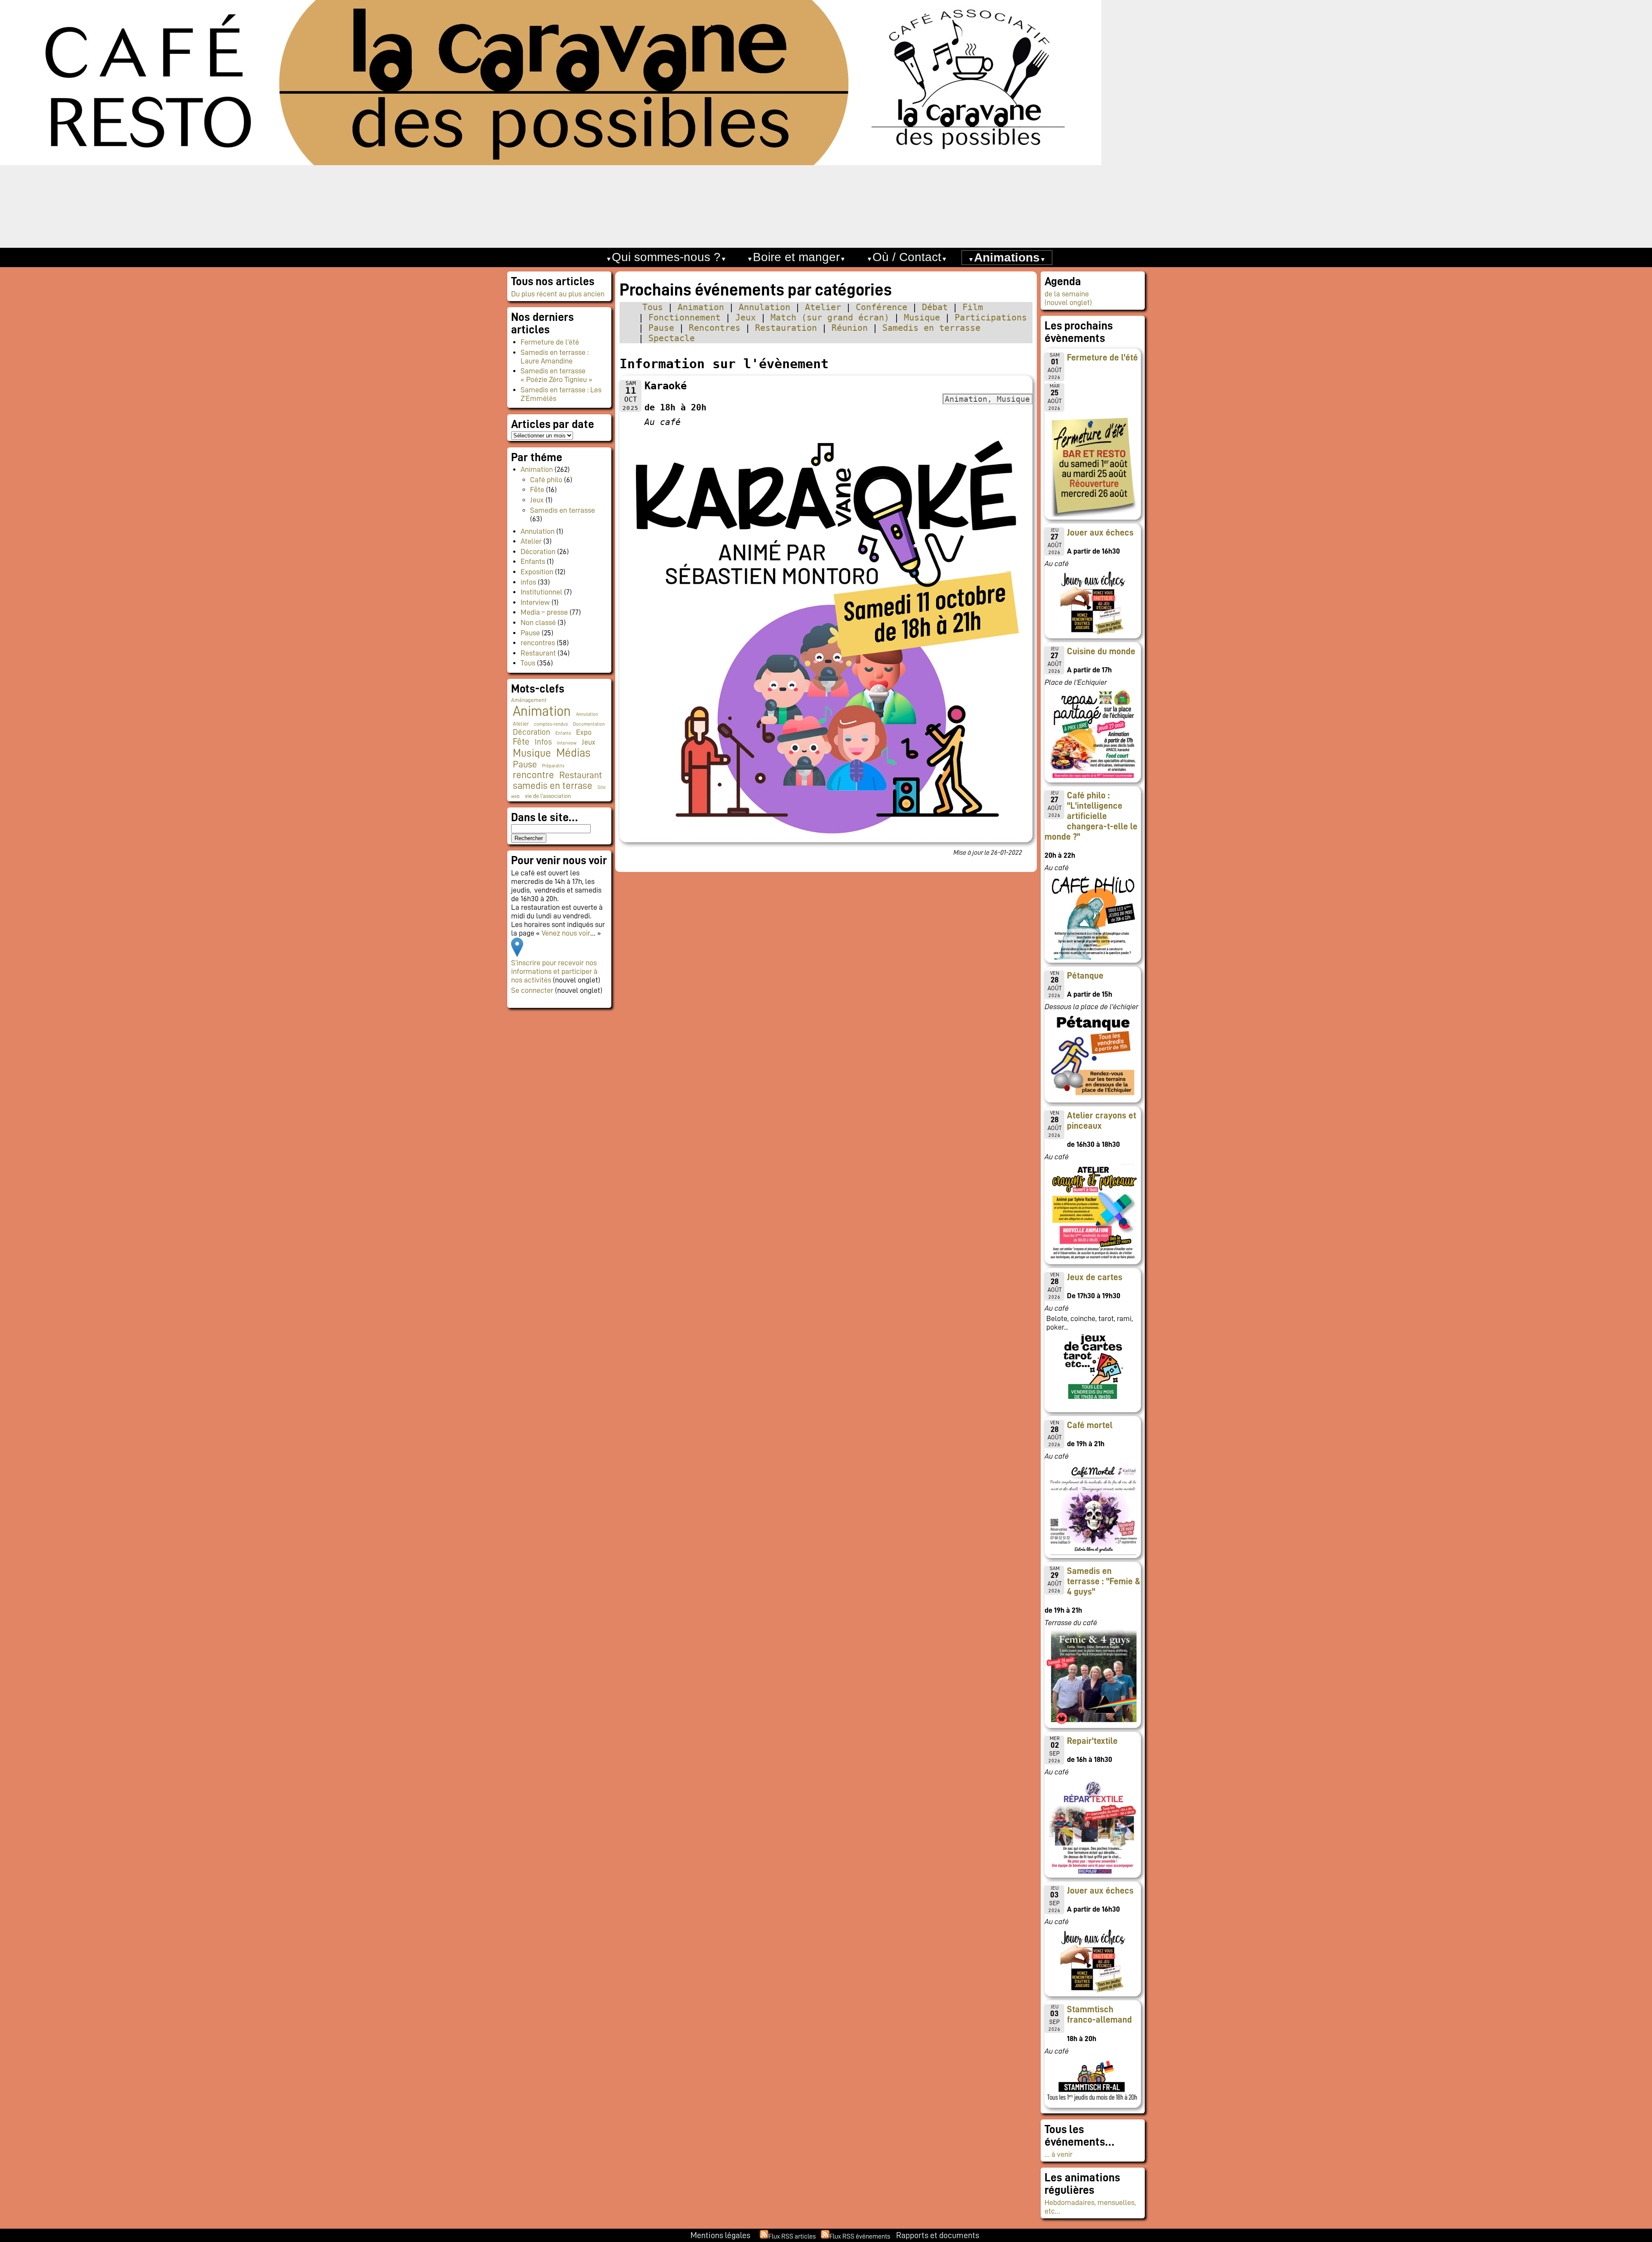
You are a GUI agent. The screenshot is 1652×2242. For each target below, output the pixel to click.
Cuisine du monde (1101, 651)
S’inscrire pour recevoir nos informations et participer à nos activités (554, 971)
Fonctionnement (684, 317)
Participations (991, 317)
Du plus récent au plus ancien (558, 294)
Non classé (538, 622)
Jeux (746, 317)
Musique (922, 317)
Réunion (850, 328)
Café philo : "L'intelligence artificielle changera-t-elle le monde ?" (1091, 816)
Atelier (823, 307)
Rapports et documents (938, 2235)
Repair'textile (1092, 1741)
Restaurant (538, 653)
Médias (573, 753)
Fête (537, 490)
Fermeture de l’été (550, 342)
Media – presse (544, 612)
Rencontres (715, 328)
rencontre (533, 775)
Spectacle (672, 338)
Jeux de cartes (1095, 1277)
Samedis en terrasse (931, 328)
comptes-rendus (551, 724)
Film (973, 307)
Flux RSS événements (860, 2236)
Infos (543, 742)
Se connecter (532, 990)
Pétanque (1085, 976)
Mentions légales (720, 2235)
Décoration (538, 551)
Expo (584, 732)
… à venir (1059, 2154)
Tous (653, 307)
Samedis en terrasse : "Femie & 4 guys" (1104, 1581)
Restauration (786, 328)
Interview (535, 602)
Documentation (589, 724)
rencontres (538, 643)
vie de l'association (548, 796)
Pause (661, 328)
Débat (935, 307)
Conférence (881, 307)
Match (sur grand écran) (830, 317)
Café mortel (1090, 1425)
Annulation (764, 307)
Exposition (537, 572)
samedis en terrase (553, 786)
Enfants (533, 561)
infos (528, 582)
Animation (701, 307)
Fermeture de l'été (1102, 357)
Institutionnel (541, 592)
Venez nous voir (566, 933)
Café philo (546, 480)
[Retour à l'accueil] (826, 124)
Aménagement (529, 700)
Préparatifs (553, 766)
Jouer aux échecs (1100, 533)
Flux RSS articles (792, 2236)
